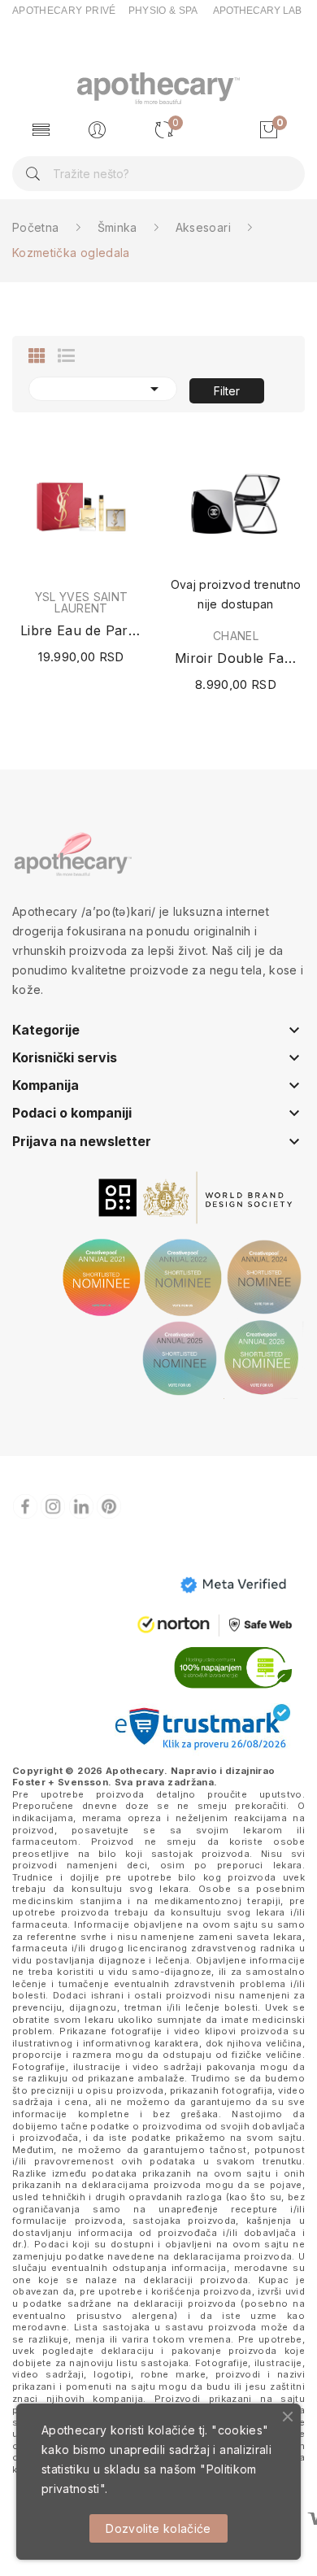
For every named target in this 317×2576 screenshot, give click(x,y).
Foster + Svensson (60, 1782)
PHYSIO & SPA (163, 11)
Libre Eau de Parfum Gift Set (81, 630)
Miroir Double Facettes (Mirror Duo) (236, 658)
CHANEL (236, 636)
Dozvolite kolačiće (158, 2528)
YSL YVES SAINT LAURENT (82, 603)
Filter (227, 391)
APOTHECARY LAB (257, 11)
